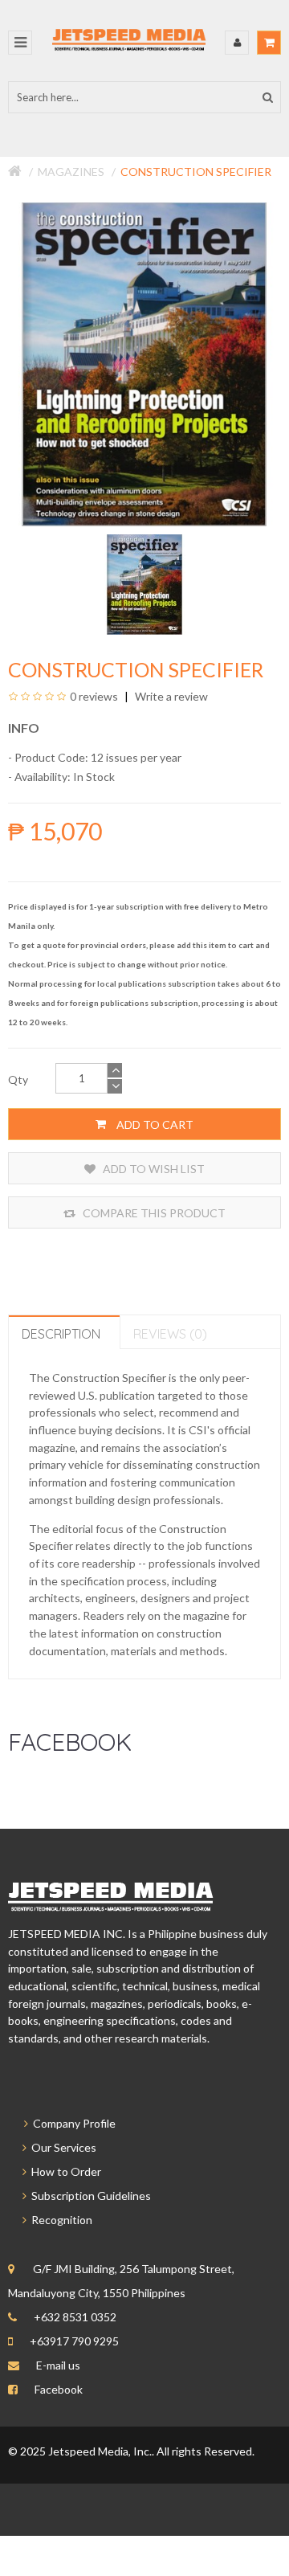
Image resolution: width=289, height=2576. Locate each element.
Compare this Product (153, 1213)
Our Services (61, 2147)
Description (61, 1334)
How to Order (64, 2171)
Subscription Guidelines (89, 2196)
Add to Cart (154, 1124)
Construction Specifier (196, 172)
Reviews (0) (170, 1334)
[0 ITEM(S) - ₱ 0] (269, 43)
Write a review (170, 696)
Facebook (59, 2389)
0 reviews (94, 696)
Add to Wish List (153, 1169)
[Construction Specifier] (145, 583)
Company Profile (72, 2123)
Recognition (59, 2220)
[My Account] (237, 43)
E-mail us (58, 2365)
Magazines (71, 172)
